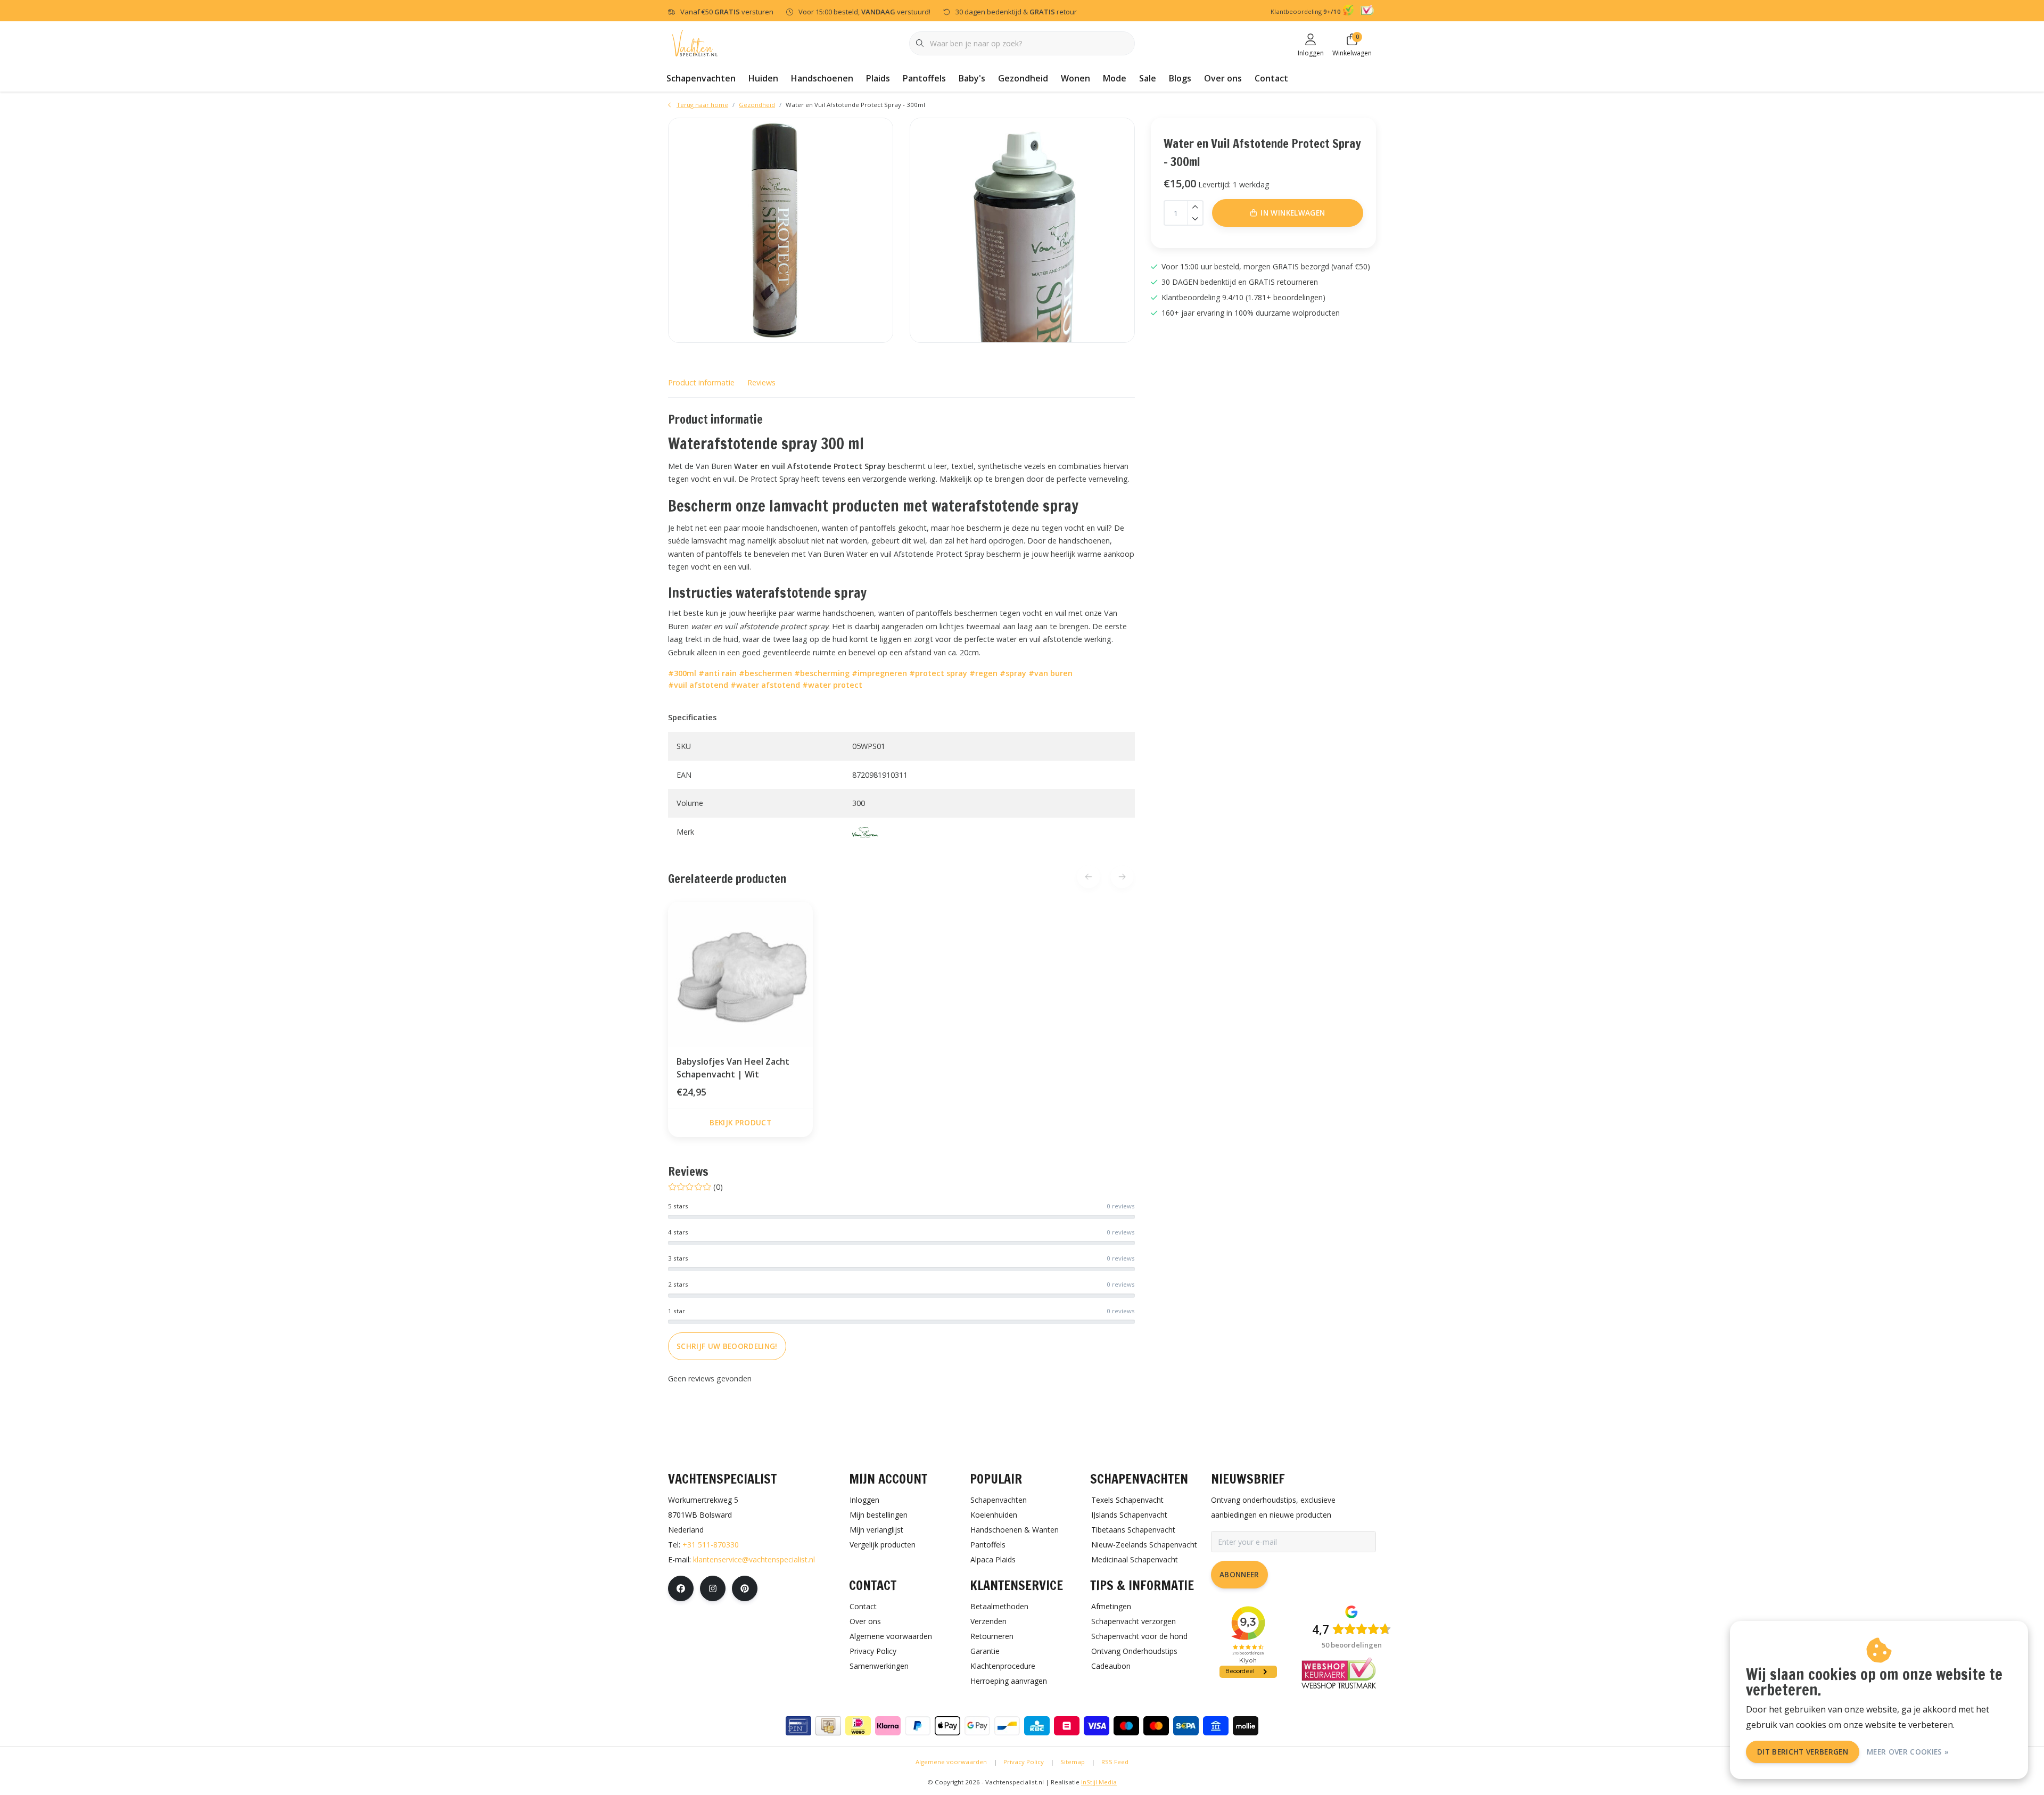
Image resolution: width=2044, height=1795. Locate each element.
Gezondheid (1023, 78)
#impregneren (879, 673)
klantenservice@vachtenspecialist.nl (754, 1559)
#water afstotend (765, 685)
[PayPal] (918, 1726)
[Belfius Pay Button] (1067, 1726)
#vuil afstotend (698, 685)
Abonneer (1239, 1574)
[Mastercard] (1156, 1726)
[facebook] (681, 1588)
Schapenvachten (701, 78)
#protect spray (938, 673)
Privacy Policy (1024, 1762)
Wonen (1075, 78)
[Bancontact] (1007, 1726)
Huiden (763, 78)
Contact (1271, 78)
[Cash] (828, 1726)
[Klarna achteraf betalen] (888, 1726)
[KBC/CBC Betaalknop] (1037, 1726)
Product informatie (701, 382)
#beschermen (765, 673)
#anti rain (718, 673)
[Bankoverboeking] (1216, 1726)
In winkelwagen (1293, 213)
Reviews (761, 382)
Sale (1148, 78)
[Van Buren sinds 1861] (865, 832)
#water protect (832, 685)
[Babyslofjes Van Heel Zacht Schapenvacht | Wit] (740, 974)
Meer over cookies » (1908, 1752)
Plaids (878, 78)
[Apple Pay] (947, 1726)
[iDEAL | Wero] (858, 1726)
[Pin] (798, 1726)
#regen (983, 673)
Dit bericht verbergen (1803, 1752)
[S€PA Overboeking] (1186, 1726)
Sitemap (1073, 1762)
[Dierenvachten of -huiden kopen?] (695, 42)
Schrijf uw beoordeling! (727, 1346)
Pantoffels (924, 78)
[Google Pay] (977, 1726)
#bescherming (822, 673)
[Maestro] (1126, 1726)
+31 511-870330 (711, 1545)
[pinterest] (745, 1588)
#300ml (682, 673)
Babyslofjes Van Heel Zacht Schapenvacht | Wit (733, 1068)
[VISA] (1097, 1726)
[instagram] (713, 1588)
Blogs (1180, 78)
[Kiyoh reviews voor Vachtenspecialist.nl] (1350, 12)
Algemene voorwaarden (951, 1762)
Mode (1115, 78)
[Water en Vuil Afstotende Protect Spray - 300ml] (781, 230)
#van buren (1050, 673)
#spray (1013, 673)
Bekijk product (740, 1122)
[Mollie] (1246, 1726)
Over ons (1223, 78)
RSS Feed (1115, 1762)
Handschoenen (822, 78)
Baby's (972, 78)
